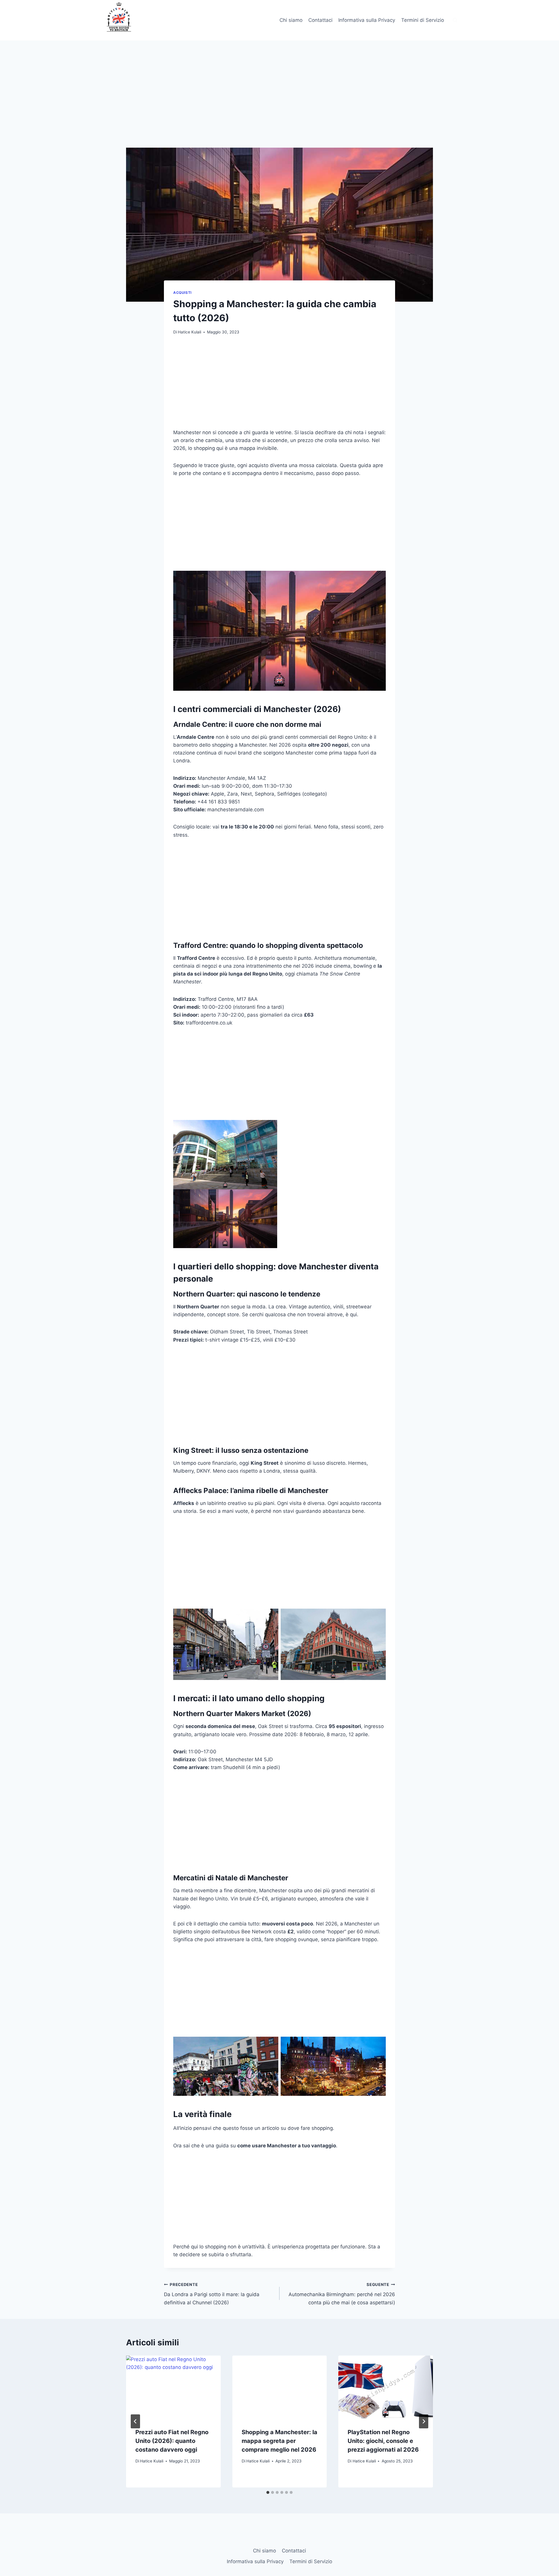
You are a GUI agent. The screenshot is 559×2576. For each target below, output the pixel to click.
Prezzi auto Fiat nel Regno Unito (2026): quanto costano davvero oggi (172, 2441)
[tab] (268, 2492)
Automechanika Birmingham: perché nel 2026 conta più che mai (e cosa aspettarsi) (342, 2294)
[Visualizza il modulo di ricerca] (455, 20)
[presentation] (173, 2387)
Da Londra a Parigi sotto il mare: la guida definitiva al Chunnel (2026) (212, 2294)
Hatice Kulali (190, 332)
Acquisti (182, 293)
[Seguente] (424, 2421)
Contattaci (320, 20)
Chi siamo (291, 20)
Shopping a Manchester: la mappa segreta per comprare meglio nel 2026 (279, 2441)
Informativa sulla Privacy (367, 20)
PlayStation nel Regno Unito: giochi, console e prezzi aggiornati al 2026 (383, 2441)
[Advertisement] (279, 105)
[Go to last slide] (135, 2421)
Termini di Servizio (423, 20)
